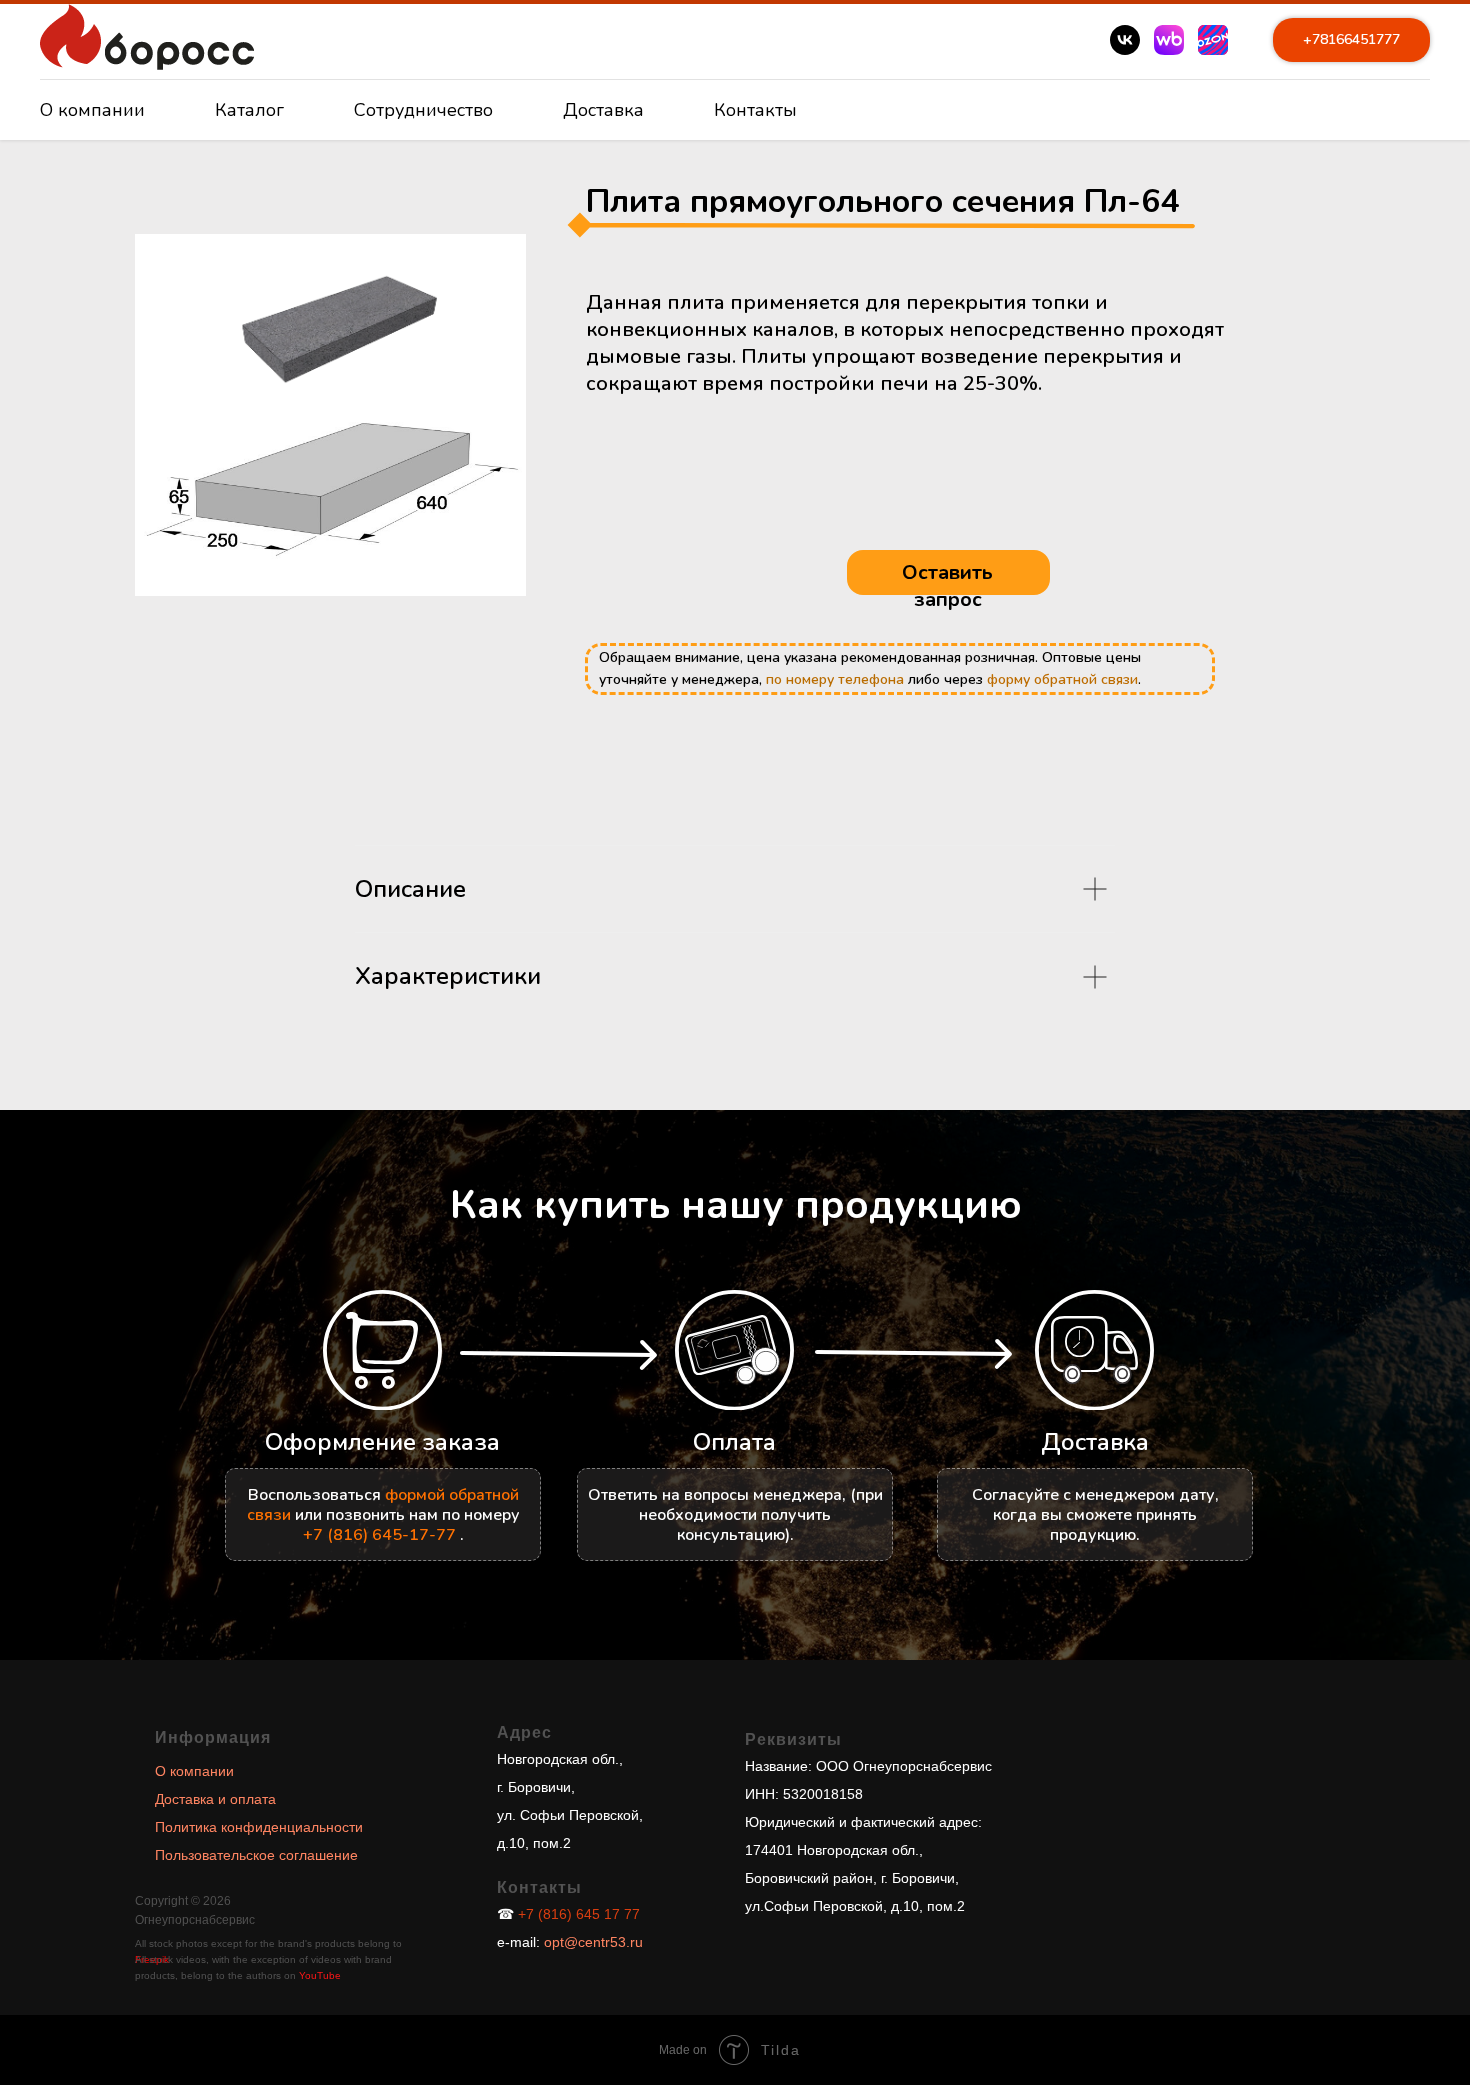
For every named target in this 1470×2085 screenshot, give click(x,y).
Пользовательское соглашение (256, 1855)
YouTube (320, 1975)
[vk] (1125, 40)
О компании (92, 110)
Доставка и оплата (215, 1799)
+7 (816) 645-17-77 (379, 1535)
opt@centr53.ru (591, 1942)
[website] (1169, 40)
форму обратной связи (1062, 679)
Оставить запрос (947, 586)
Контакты (755, 110)
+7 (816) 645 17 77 (579, 1914)
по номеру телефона (835, 679)
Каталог (249, 110)
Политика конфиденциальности (259, 1827)
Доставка (603, 110)
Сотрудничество (423, 110)
